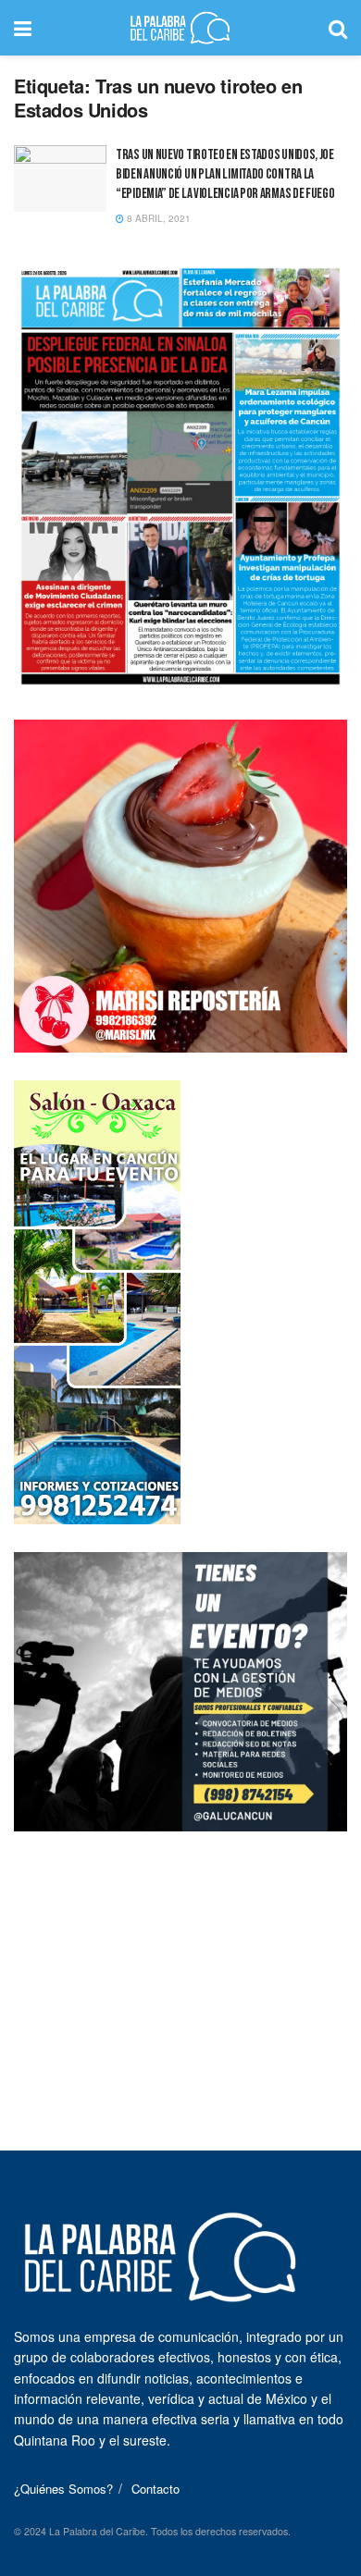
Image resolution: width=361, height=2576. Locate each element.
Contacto (156, 2489)
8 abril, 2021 (157, 218)
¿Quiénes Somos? (63, 2489)
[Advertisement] (180, 1975)
